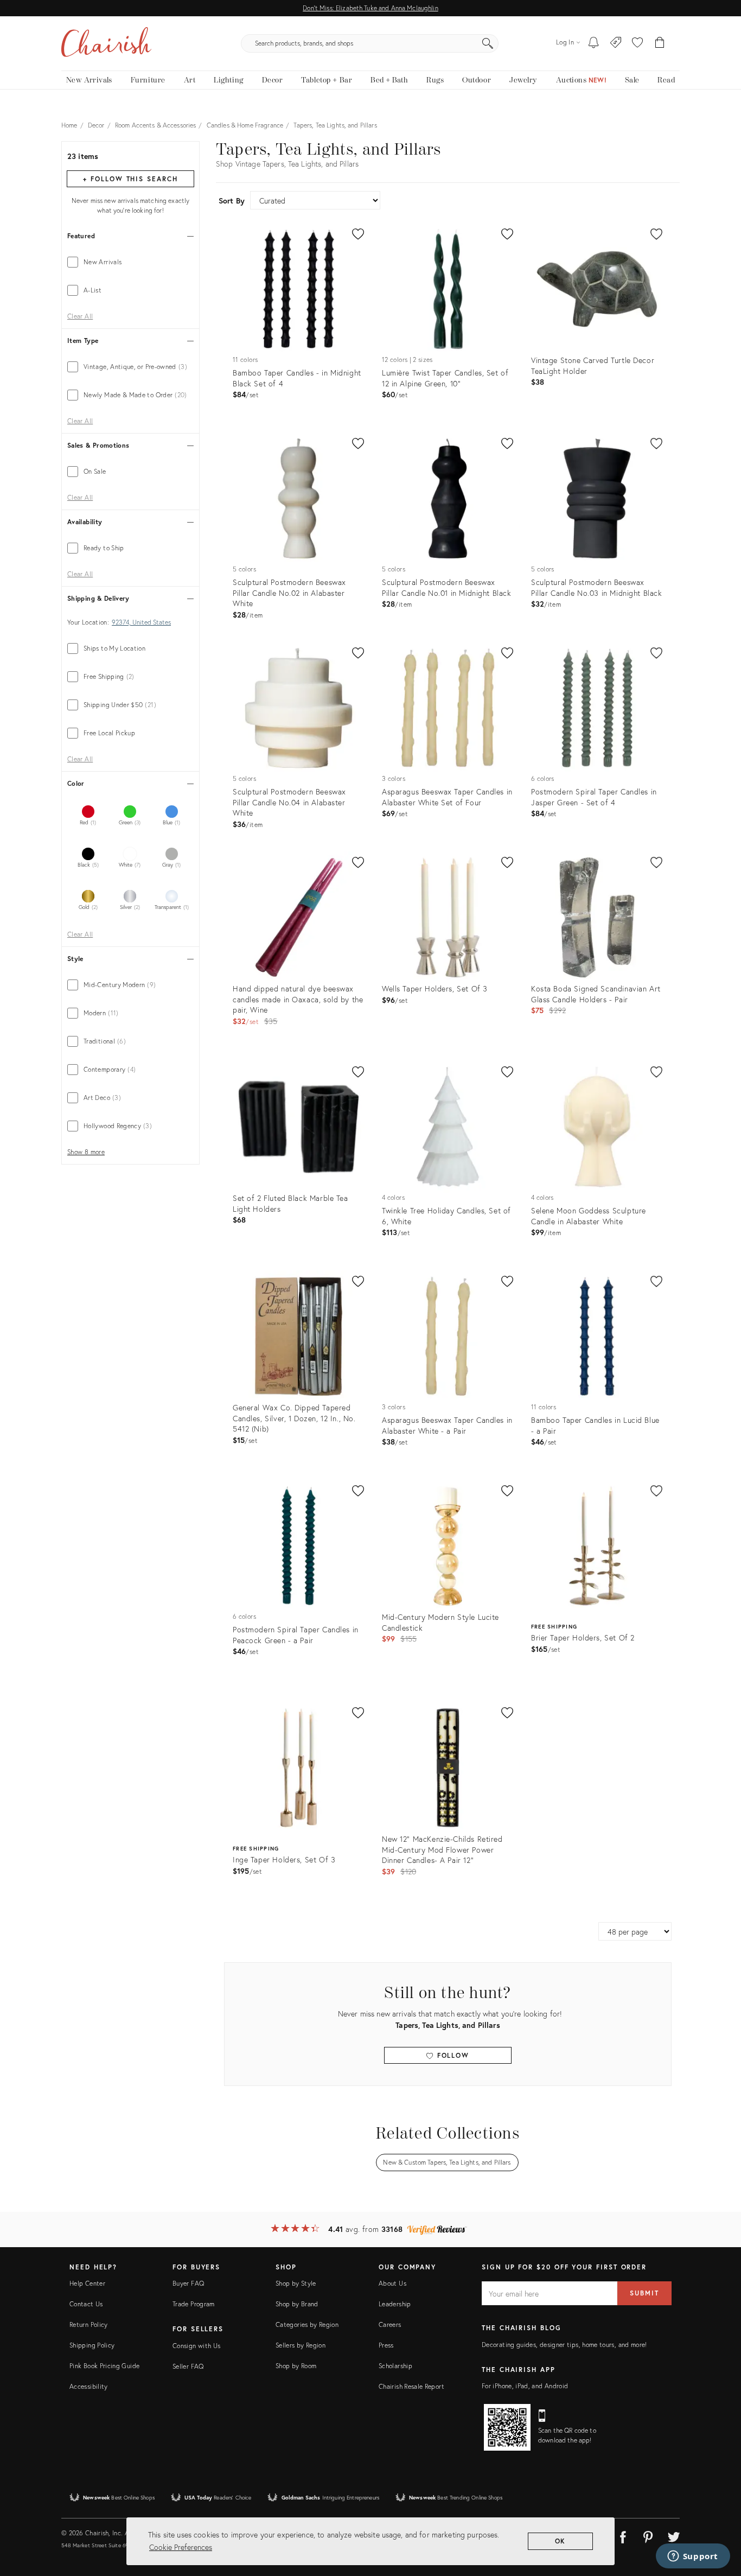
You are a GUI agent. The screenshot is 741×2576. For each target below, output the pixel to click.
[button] (637, 43)
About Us (392, 2283)
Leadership (395, 2304)
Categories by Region (307, 2324)
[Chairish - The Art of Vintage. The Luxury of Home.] (106, 43)
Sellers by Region (301, 2345)
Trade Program (194, 2304)
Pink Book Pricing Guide (104, 2366)
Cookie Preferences (181, 2547)
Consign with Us (196, 2346)
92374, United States (141, 622)
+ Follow (130, 179)
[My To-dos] (594, 43)
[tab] (130, 262)
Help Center (87, 2283)
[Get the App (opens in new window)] (507, 2427)
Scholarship (395, 2366)
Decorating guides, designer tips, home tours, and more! (564, 2345)
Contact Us (86, 2304)
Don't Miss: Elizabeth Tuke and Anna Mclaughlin (370, 8)
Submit (644, 2293)
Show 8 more (86, 1152)
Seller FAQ (188, 2366)
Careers (390, 2324)
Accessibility (89, 2386)
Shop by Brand (297, 2304)
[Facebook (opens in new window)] (623, 2535)
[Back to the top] (719, 2519)
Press (386, 2345)
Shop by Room (296, 2366)
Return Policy (89, 2324)
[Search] (488, 43)
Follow (452, 2055)
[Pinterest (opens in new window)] (648, 2535)
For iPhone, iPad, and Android (525, 2386)
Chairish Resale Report (411, 2386)
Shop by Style (296, 2283)
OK (561, 2541)
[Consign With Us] (616, 43)
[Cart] (660, 43)
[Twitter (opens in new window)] (674, 2535)
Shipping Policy (92, 2345)
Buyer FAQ (188, 2283)
